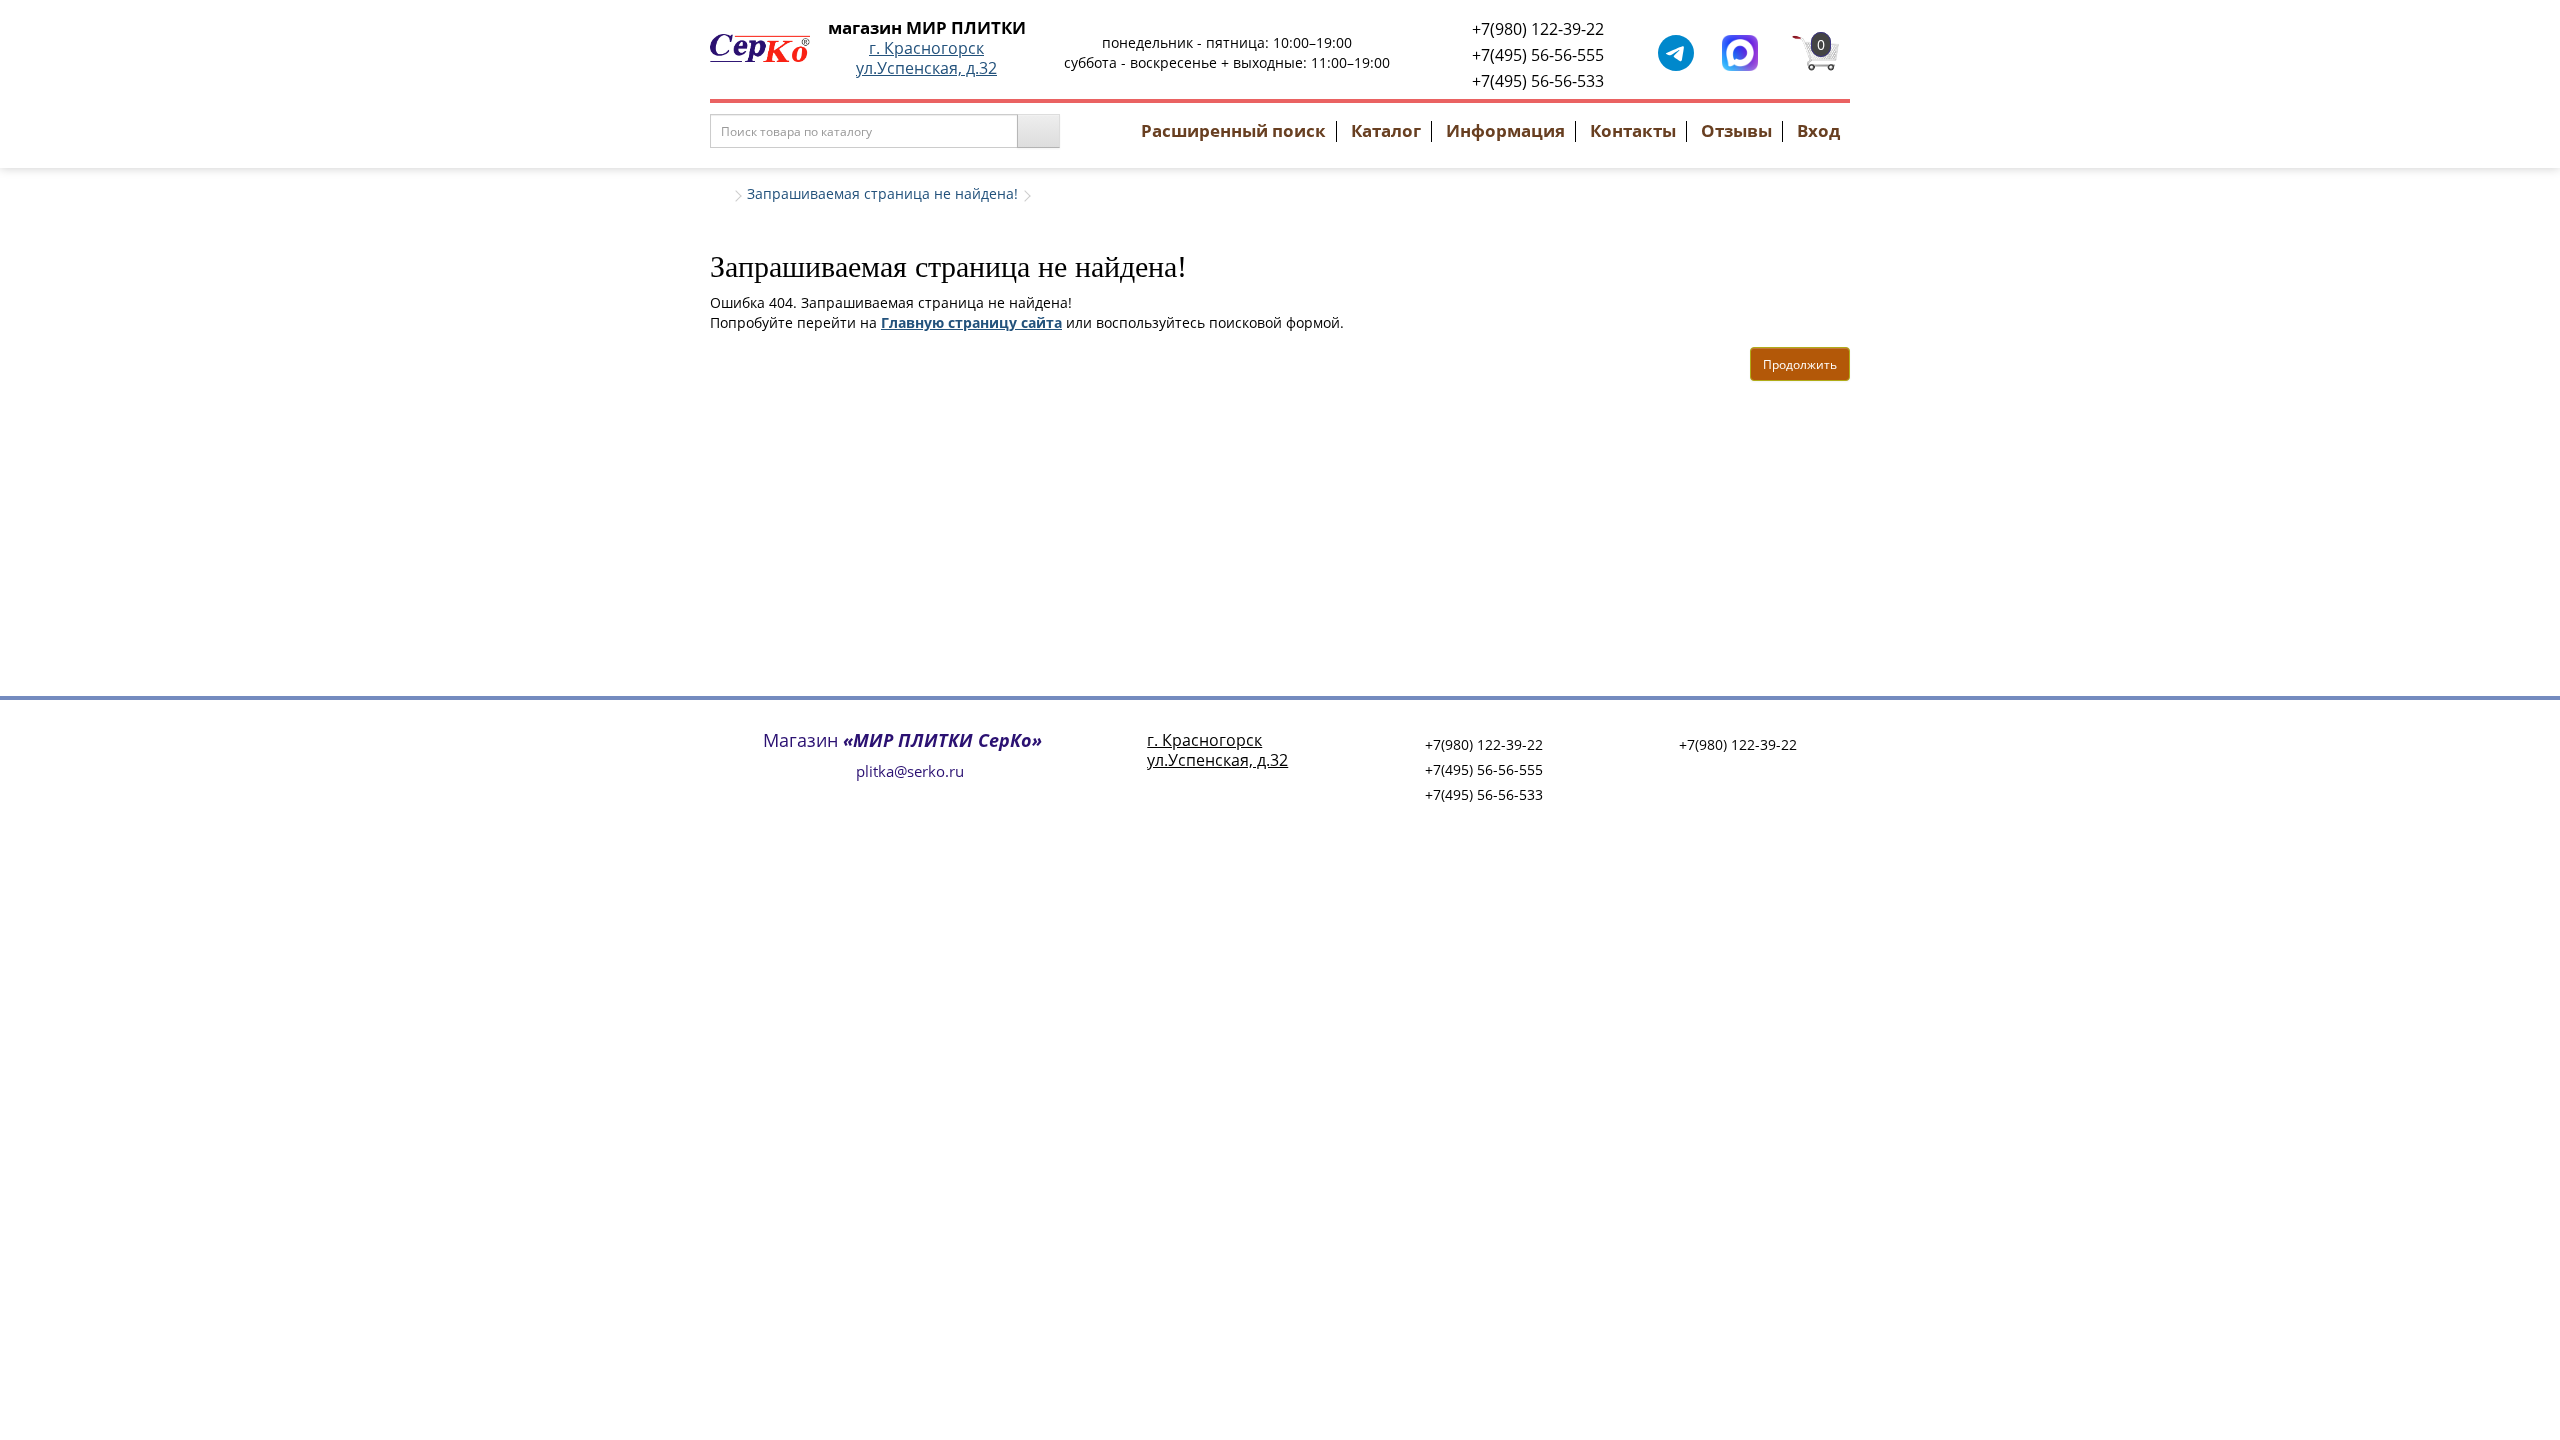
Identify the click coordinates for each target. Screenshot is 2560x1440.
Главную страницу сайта (971, 322)
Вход (1818, 130)
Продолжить (1800, 364)
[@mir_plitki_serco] (1676, 51)
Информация (1505, 130)
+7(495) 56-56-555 (1538, 55)
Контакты (1633, 130)
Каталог (1386, 130)
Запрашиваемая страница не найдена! (882, 193)
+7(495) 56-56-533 (1538, 81)
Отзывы (1736, 130)
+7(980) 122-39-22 (1538, 29)
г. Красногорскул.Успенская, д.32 (926, 58)
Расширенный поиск (1233, 130)
